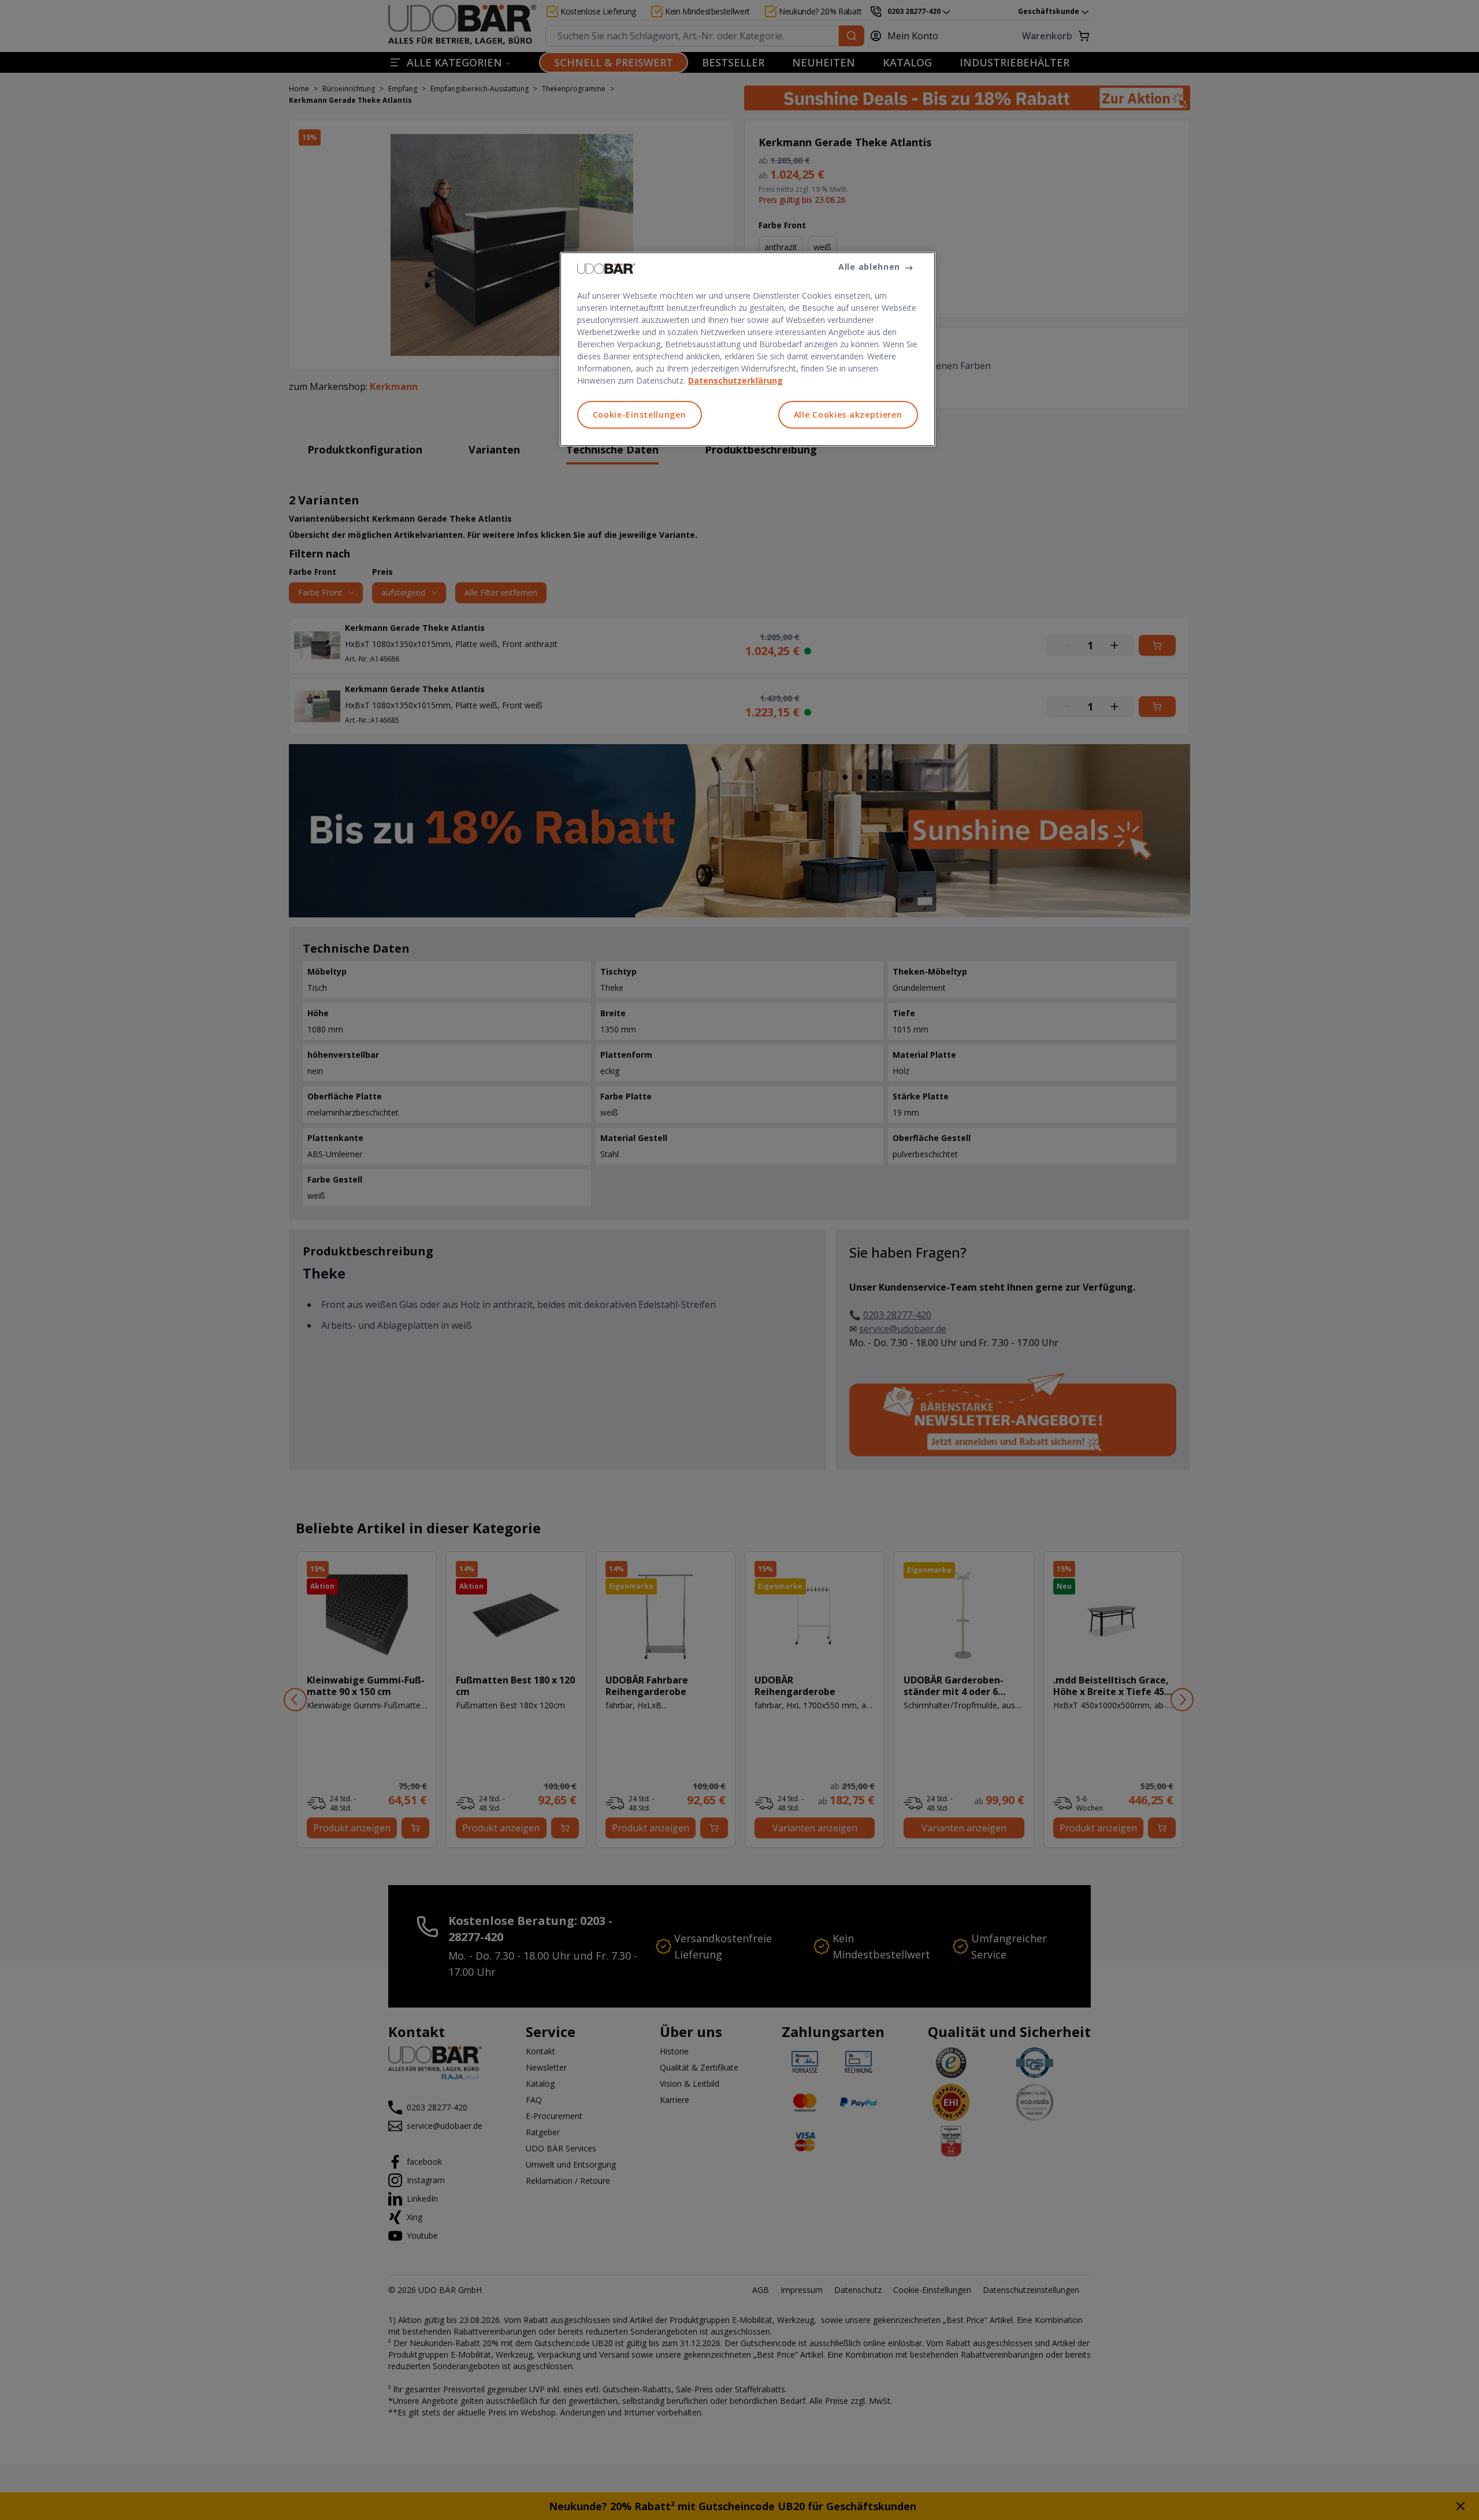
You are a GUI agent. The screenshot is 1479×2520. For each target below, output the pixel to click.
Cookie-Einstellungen (640, 415)
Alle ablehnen (869, 267)
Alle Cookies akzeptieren (848, 415)
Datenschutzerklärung (735, 380)
